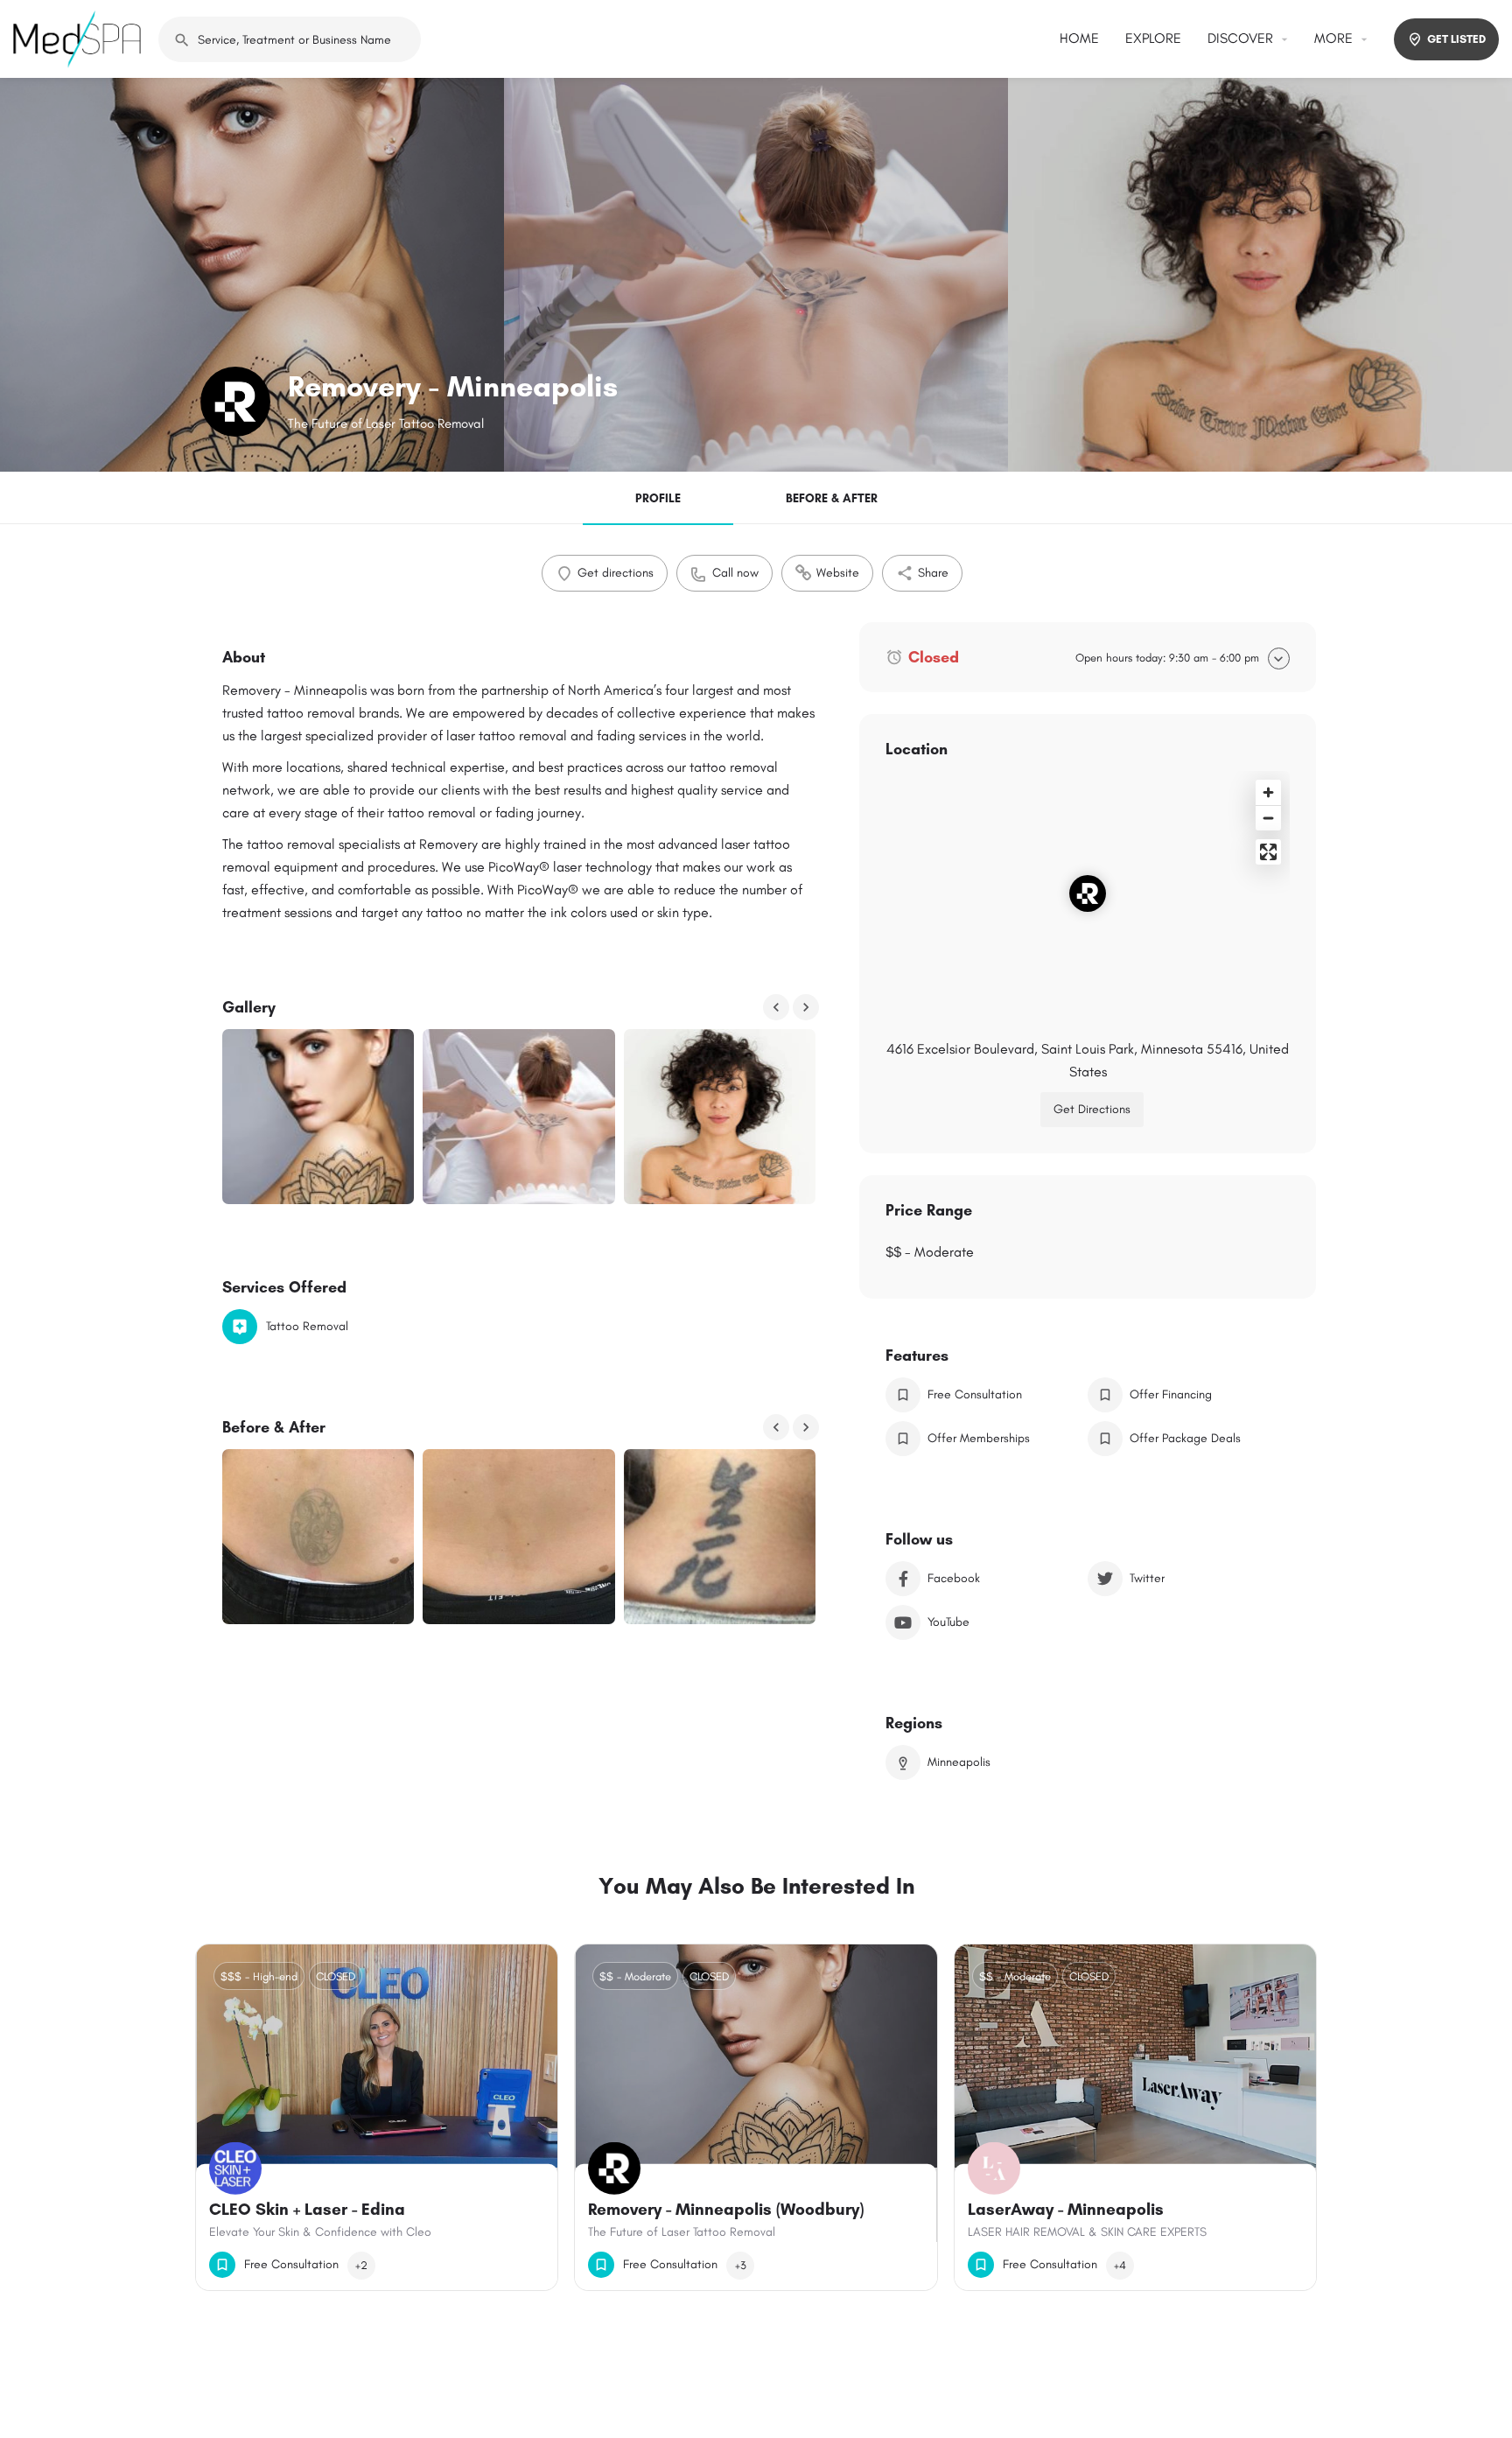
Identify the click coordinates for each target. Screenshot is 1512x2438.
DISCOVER (1240, 38)
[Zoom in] (1268, 792)
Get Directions (1092, 1109)
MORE (1333, 38)
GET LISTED (1456, 39)
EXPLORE (1153, 38)
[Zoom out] (1268, 818)
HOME (1079, 38)
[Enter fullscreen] (1268, 852)
